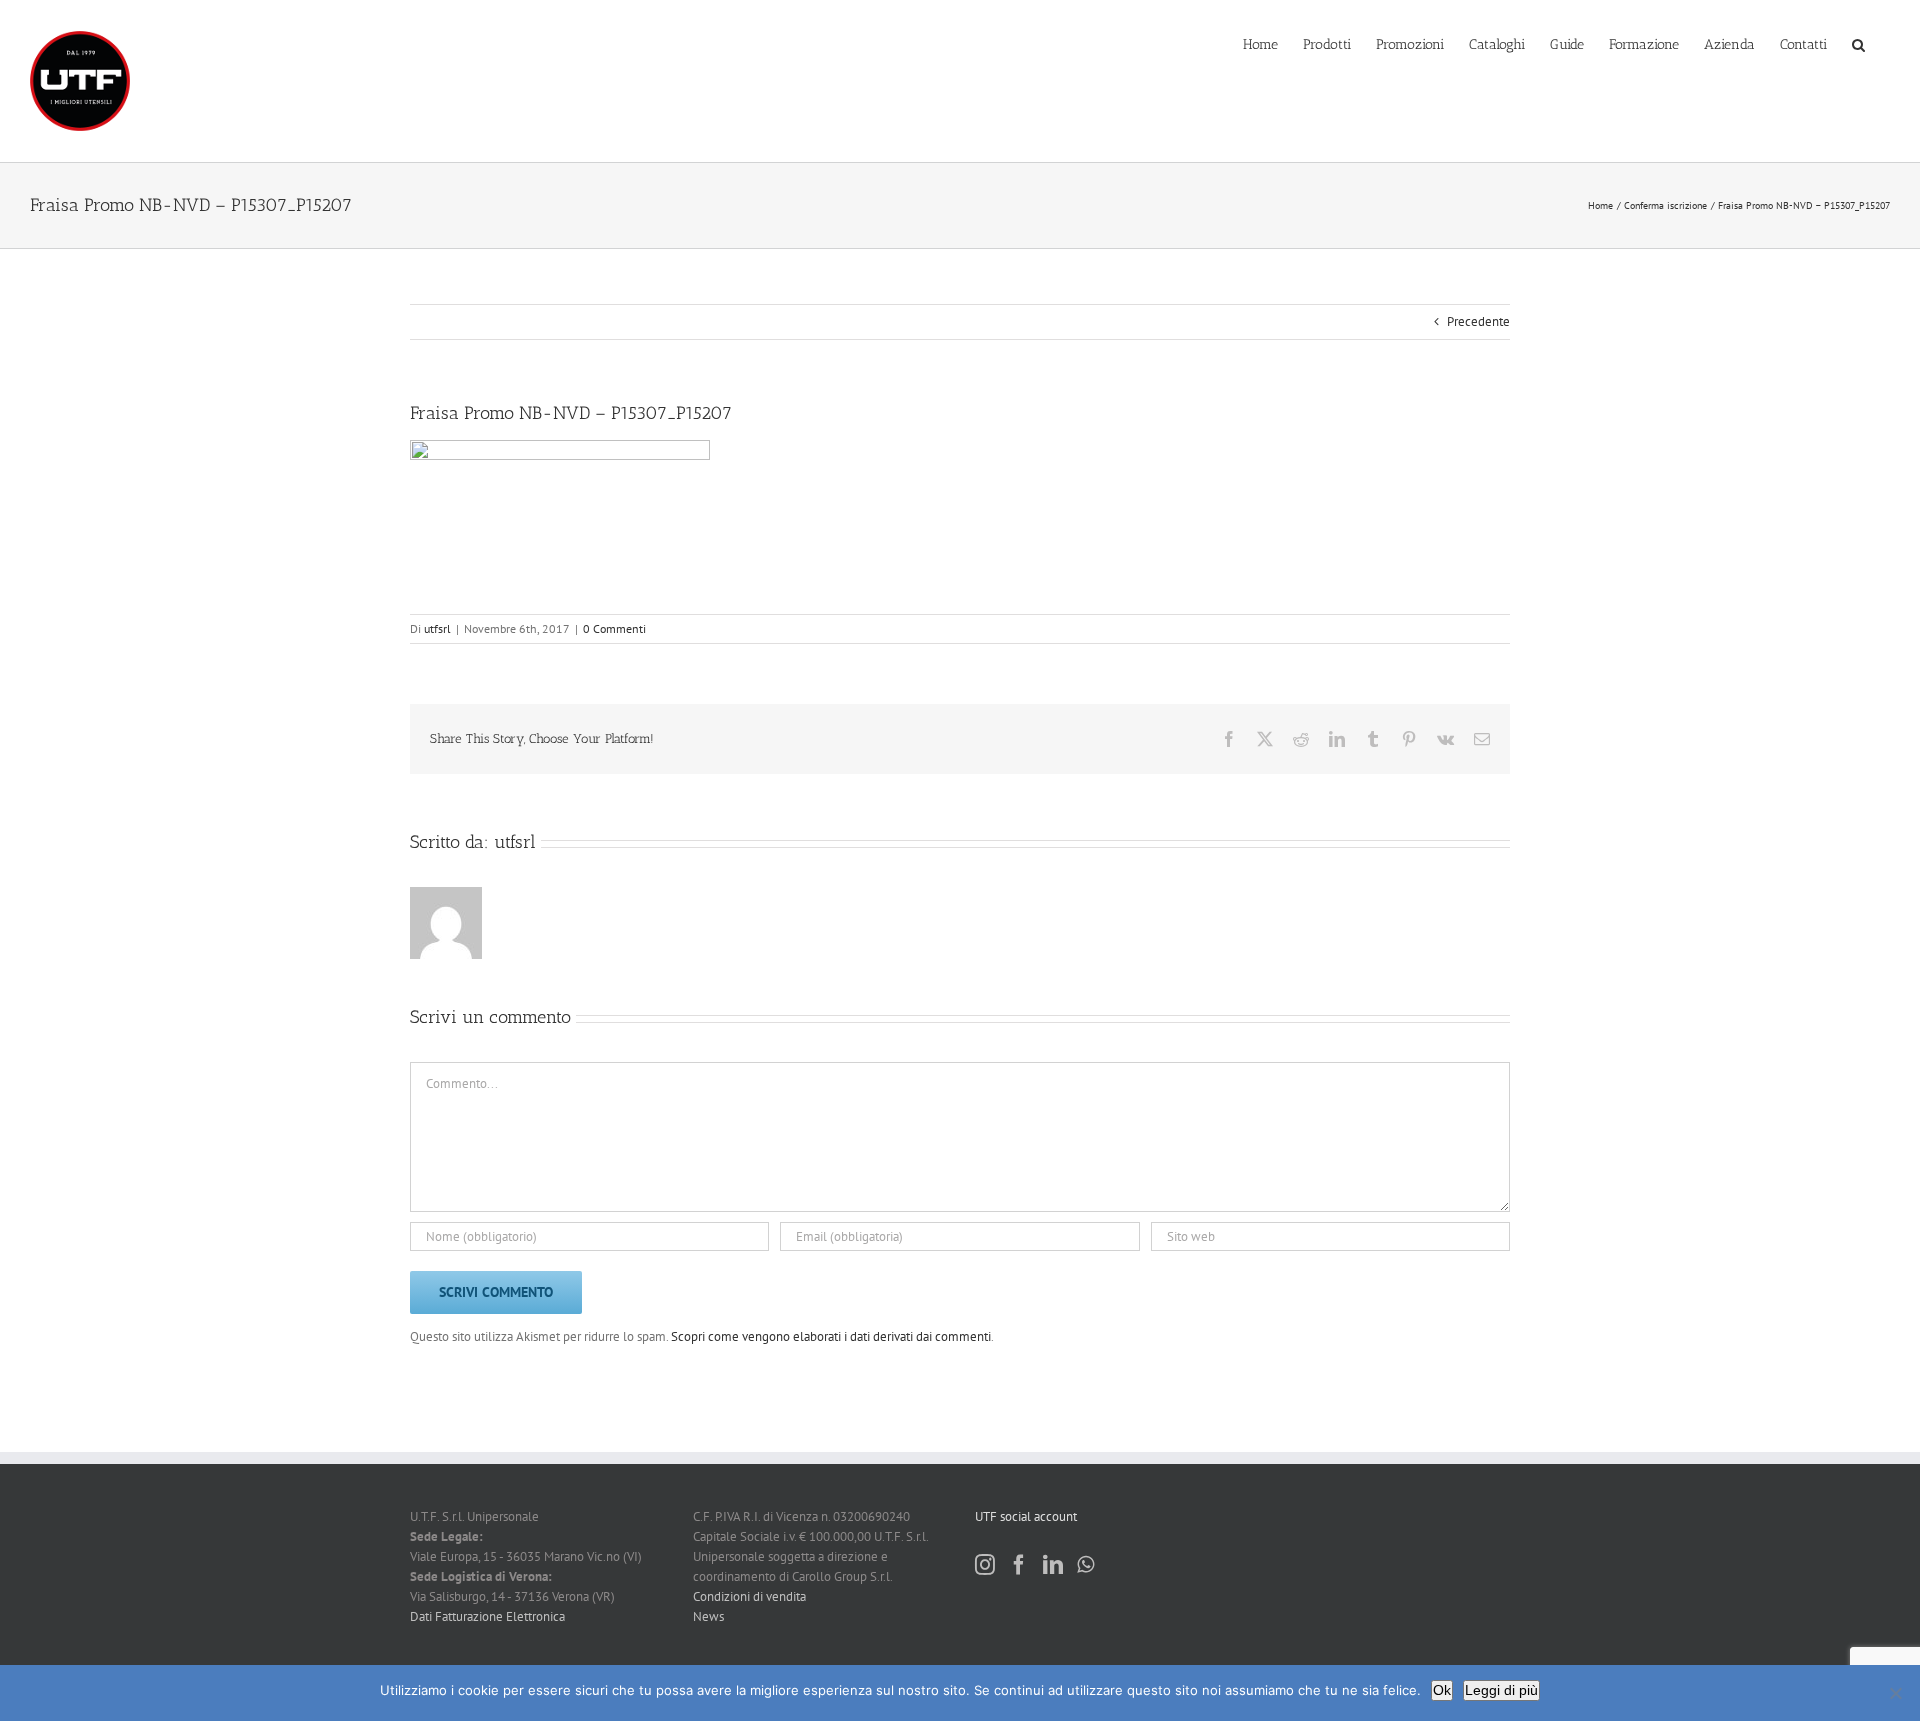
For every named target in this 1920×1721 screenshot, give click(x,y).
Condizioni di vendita (749, 1596)
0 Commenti (614, 628)
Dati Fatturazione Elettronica (487, 1616)
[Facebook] (1019, 1565)
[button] (1858, 43)
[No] (1895, 1693)
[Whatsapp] (1085, 1565)
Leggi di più (1501, 1690)
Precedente (1478, 321)
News (708, 1616)
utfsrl (437, 628)
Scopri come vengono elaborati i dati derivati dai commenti (831, 1336)
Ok (1442, 1690)
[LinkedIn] (1053, 1565)
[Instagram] (985, 1565)
